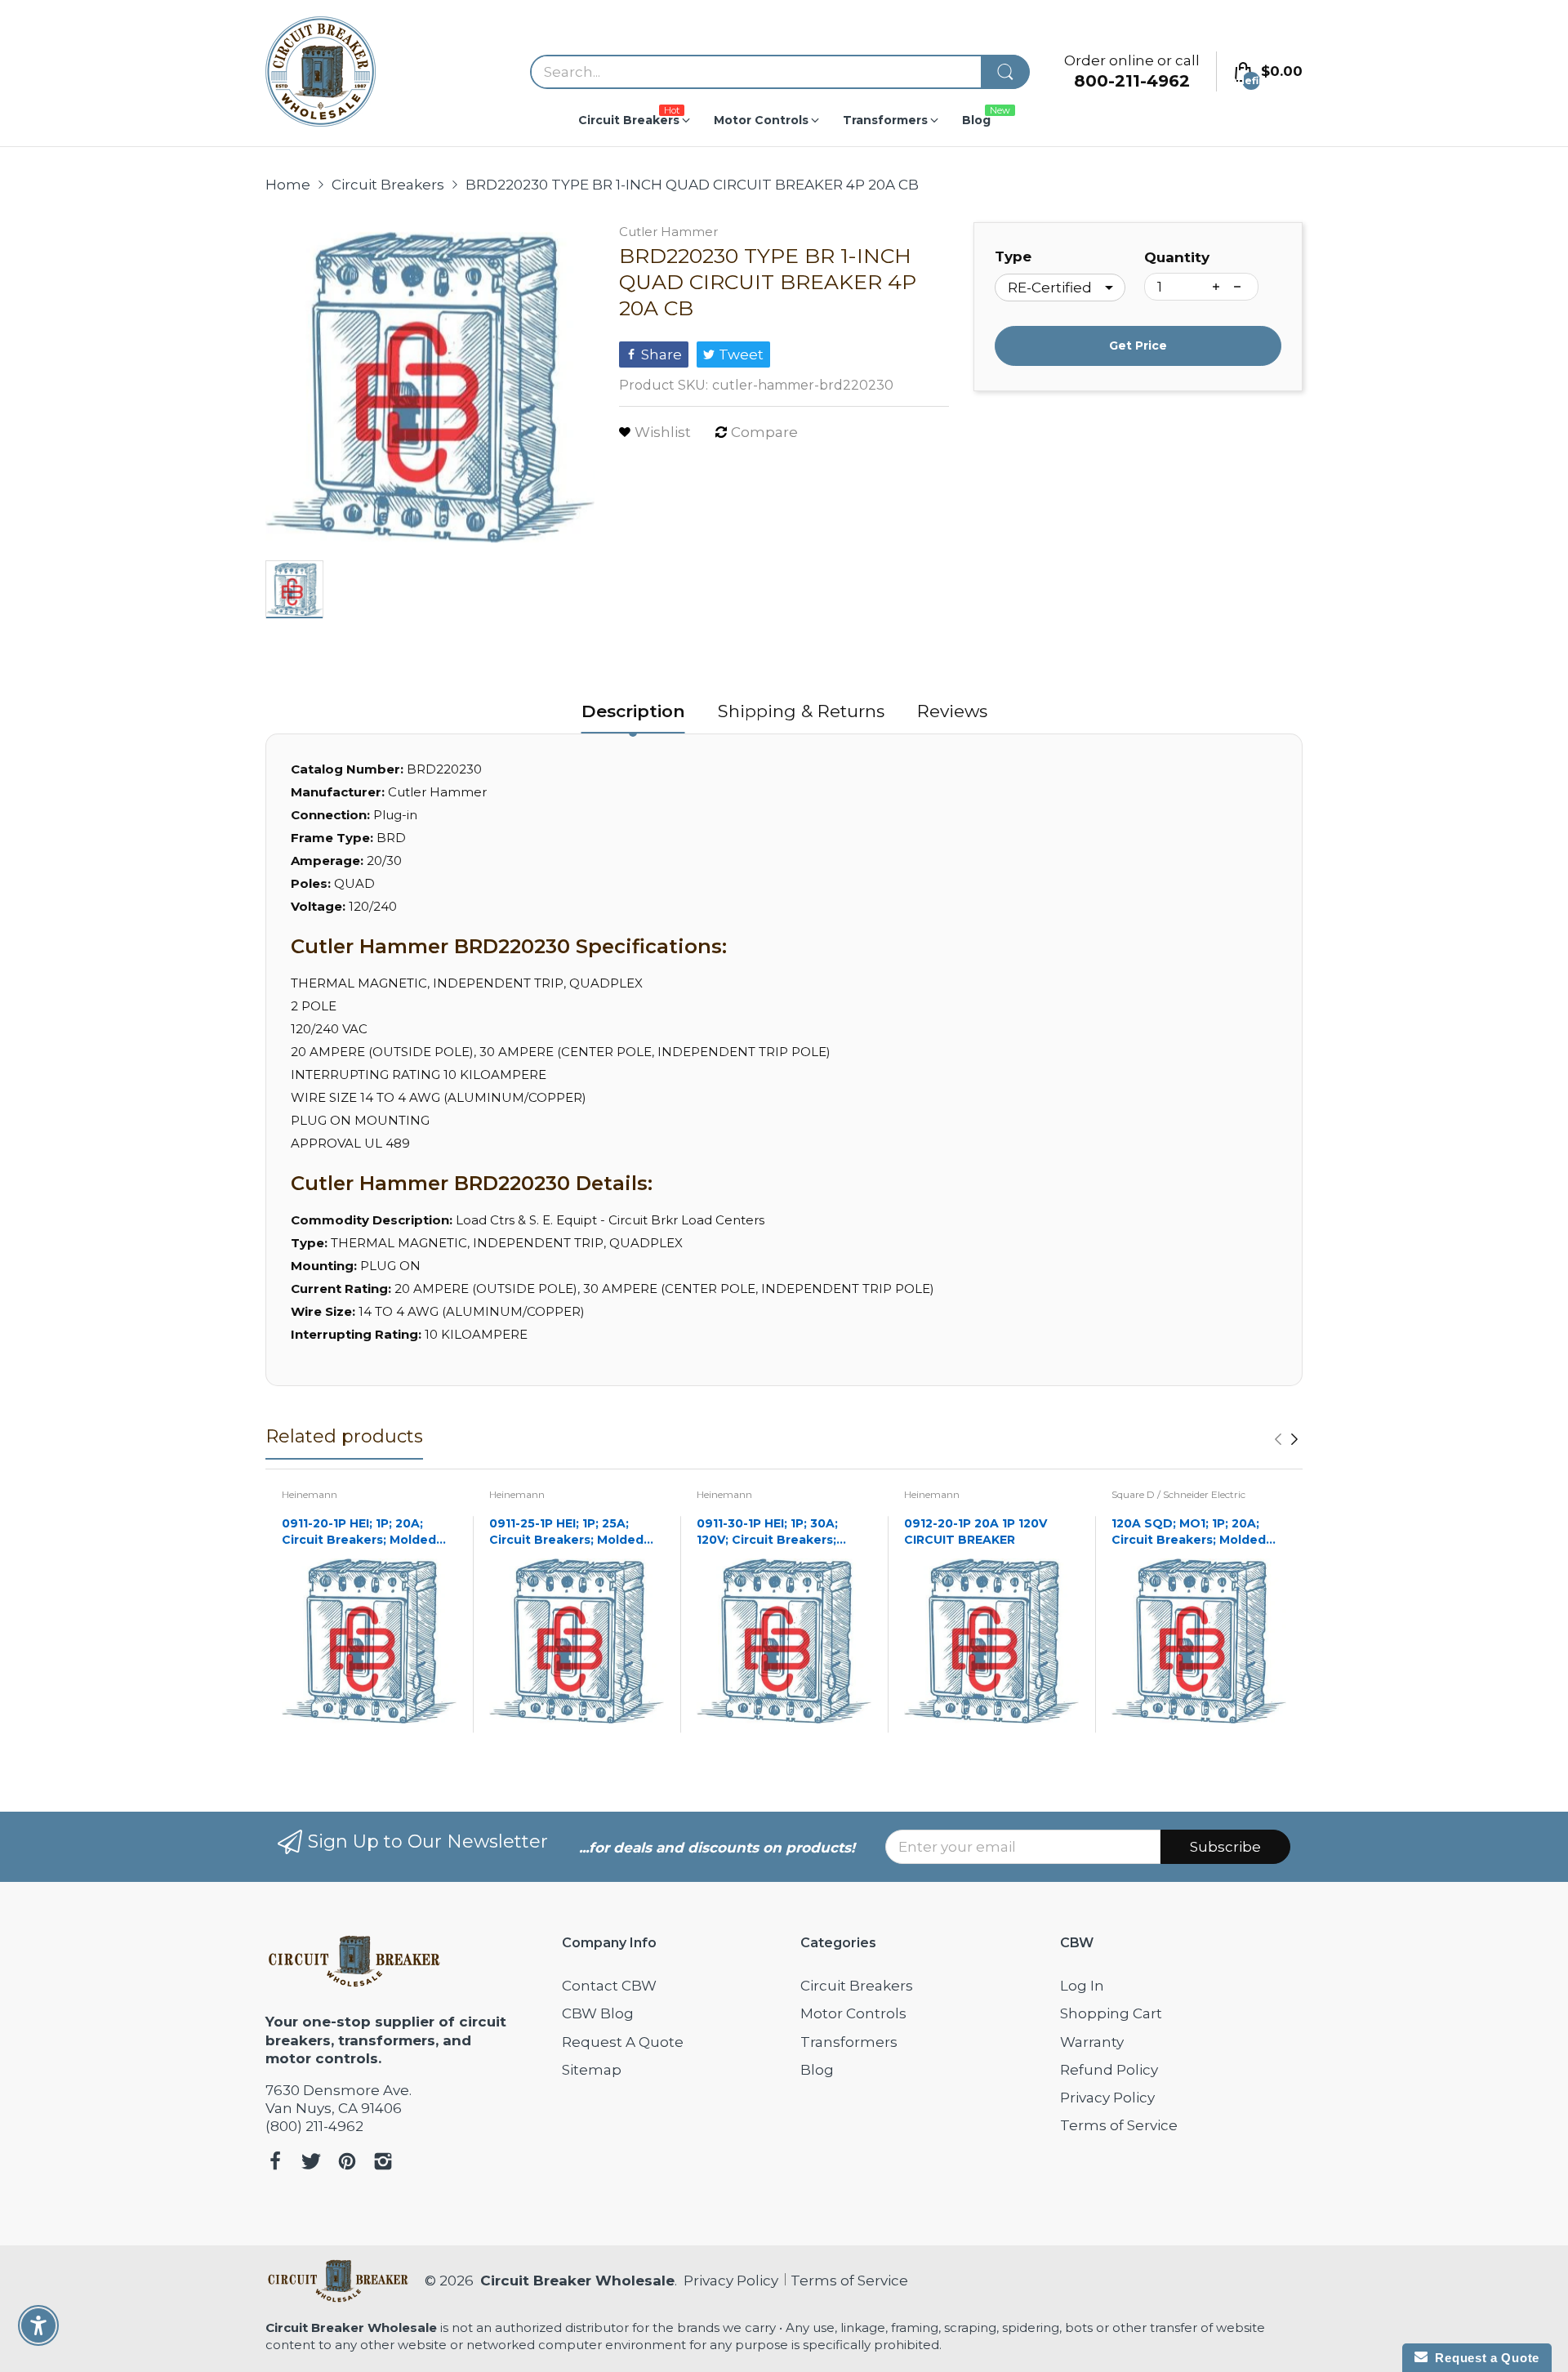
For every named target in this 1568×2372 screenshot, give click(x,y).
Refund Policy (1109, 2070)
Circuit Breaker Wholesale (577, 2281)
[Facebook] (275, 2163)
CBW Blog (598, 2013)
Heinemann (310, 1494)
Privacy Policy (1107, 2098)
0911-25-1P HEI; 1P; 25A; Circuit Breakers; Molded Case (566, 1532)
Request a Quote (1483, 2358)
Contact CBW (609, 1986)
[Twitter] (311, 2163)
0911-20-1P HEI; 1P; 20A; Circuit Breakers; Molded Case (359, 1532)
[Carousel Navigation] (1286, 1439)
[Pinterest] (347, 2163)
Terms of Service (1119, 2125)
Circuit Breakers (857, 1986)
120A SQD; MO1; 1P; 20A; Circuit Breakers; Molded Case (1189, 1532)
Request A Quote (623, 2042)
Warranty (1092, 2042)
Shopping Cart (1111, 2013)
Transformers (849, 2042)
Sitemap (592, 2070)
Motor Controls (853, 2013)
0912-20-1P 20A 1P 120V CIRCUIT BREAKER (976, 1532)
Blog (817, 2070)
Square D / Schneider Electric (1178, 1494)
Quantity (1177, 257)
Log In (1082, 1986)
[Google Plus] (383, 2163)
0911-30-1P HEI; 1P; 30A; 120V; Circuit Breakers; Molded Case (767, 1532)
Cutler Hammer (668, 232)
